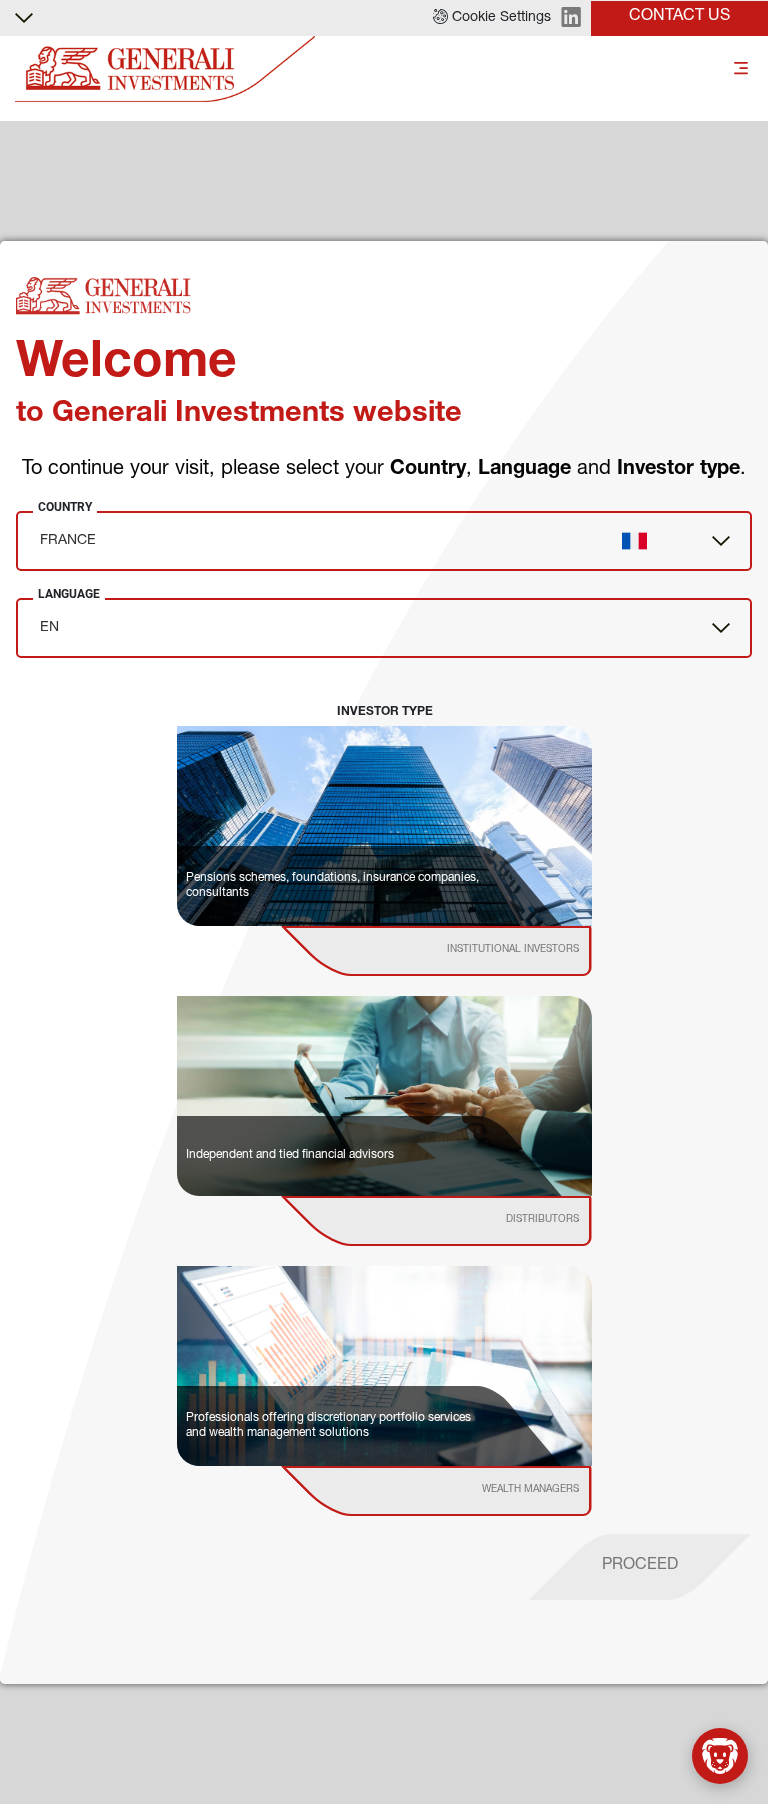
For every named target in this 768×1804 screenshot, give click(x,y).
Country (65, 507)
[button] (492, 18)
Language (69, 594)
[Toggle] (741, 69)
